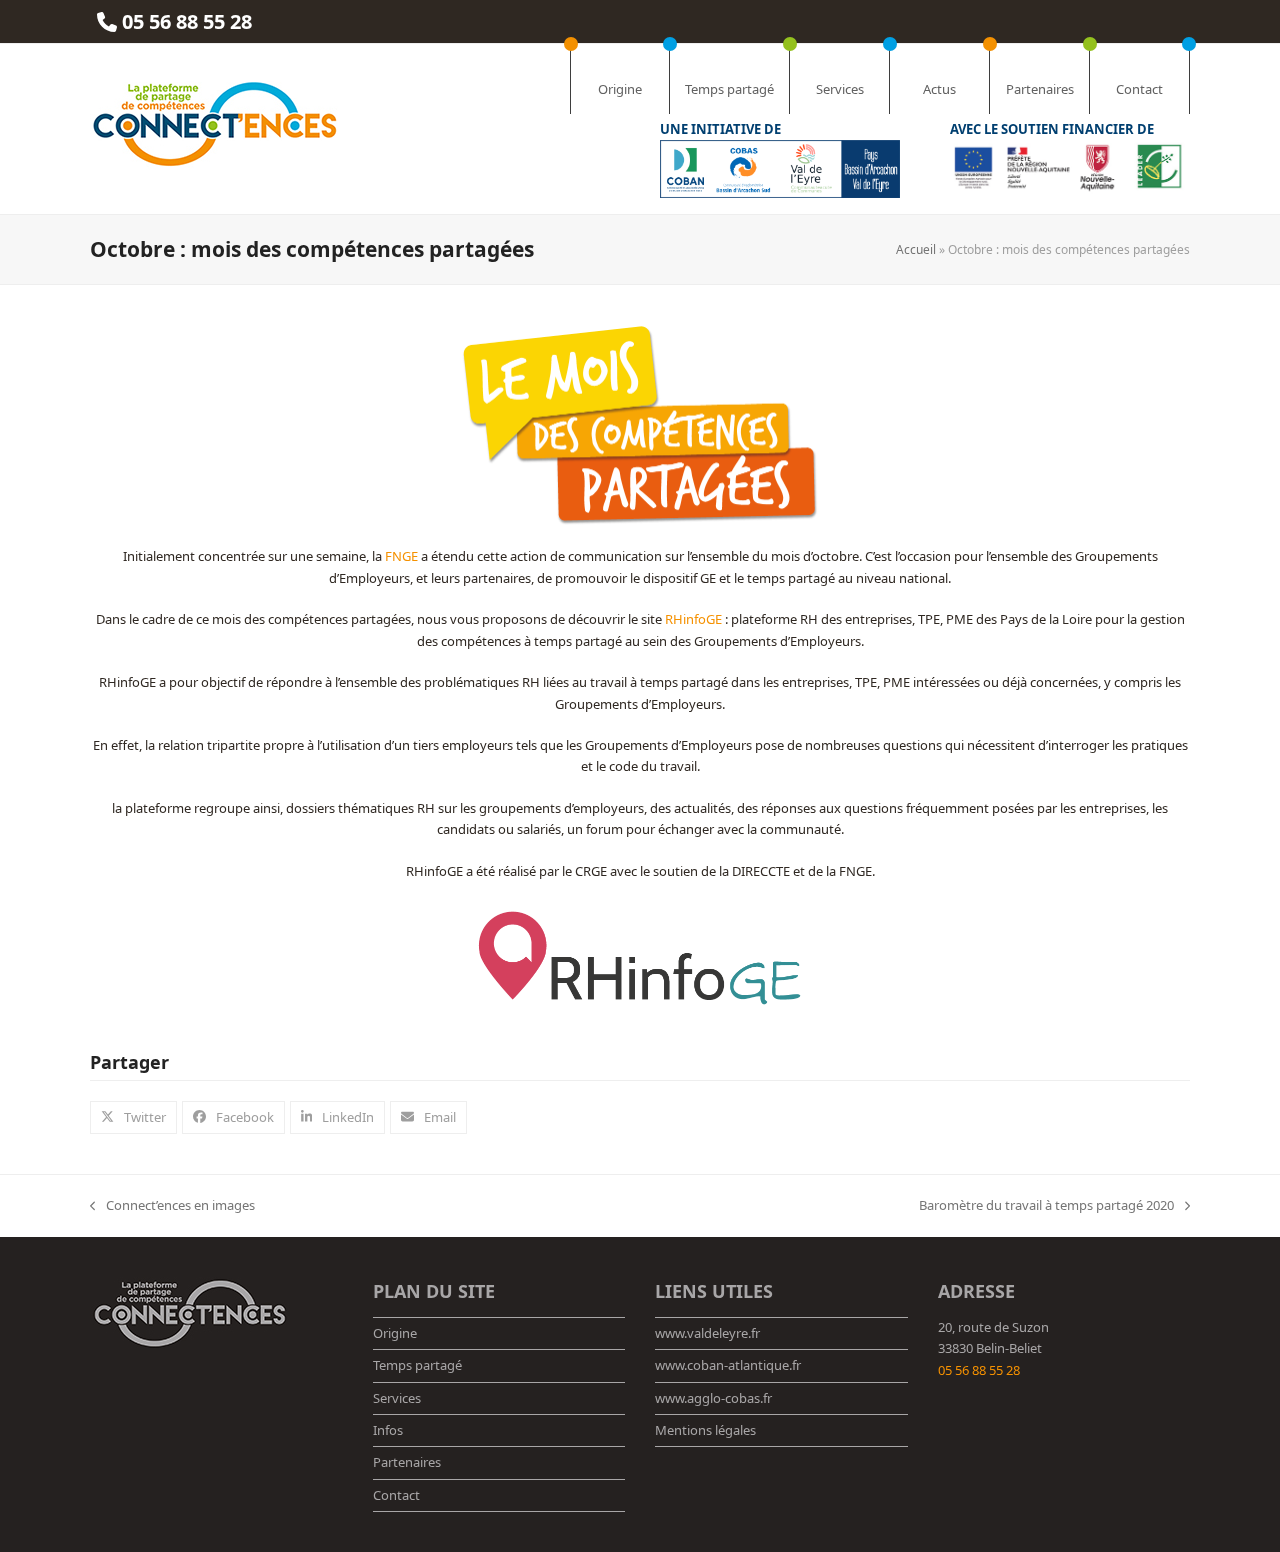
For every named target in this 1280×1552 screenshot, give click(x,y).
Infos (388, 1430)
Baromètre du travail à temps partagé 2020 (1046, 1206)
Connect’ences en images (172, 1206)
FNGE (401, 556)
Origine (395, 1333)
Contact (396, 1495)
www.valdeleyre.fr (707, 1333)
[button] (133, 1117)
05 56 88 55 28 (979, 1370)
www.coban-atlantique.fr (728, 1365)
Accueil (916, 249)
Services (397, 1398)
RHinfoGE (693, 619)
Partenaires (407, 1462)
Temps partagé (417, 1365)
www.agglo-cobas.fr (713, 1398)
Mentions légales (705, 1430)
